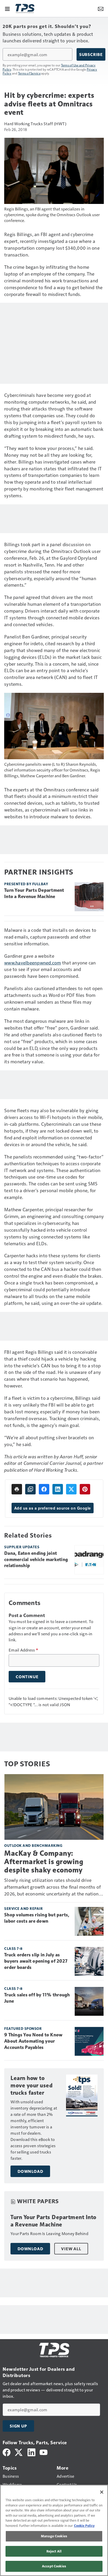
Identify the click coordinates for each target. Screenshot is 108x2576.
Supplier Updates (22, 1547)
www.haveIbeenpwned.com (33, 963)
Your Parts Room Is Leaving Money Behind (49, 2233)
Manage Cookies (54, 2536)
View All (71, 2249)
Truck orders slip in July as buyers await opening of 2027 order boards (36, 1961)
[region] (54, 2530)
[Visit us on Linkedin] (31, 2452)
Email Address (23, 1650)
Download (30, 2171)
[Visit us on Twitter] (19, 2452)
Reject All (54, 2551)
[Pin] (85, 1489)
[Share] (44, 1489)
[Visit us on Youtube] (44, 2452)
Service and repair (23, 1908)
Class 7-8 (13, 1948)
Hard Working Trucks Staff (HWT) (35, 124)
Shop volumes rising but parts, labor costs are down (37, 1918)
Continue (27, 1677)
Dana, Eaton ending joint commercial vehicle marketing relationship (36, 1560)
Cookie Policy (84, 2526)
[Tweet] (71, 1489)
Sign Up (18, 2426)
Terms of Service (29, 73)
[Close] (102, 2492)
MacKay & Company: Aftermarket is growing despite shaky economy (44, 1862)
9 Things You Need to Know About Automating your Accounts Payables (33, 2041)
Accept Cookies (54, 2566)
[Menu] (7, 8)
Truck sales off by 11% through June (37, 1998)
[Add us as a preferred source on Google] (30, 1489)
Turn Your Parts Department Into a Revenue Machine (34, 893)
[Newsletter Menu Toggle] (101, 8)
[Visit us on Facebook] (7, 2452)
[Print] (17, 1489)
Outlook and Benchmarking (33, 1845)
